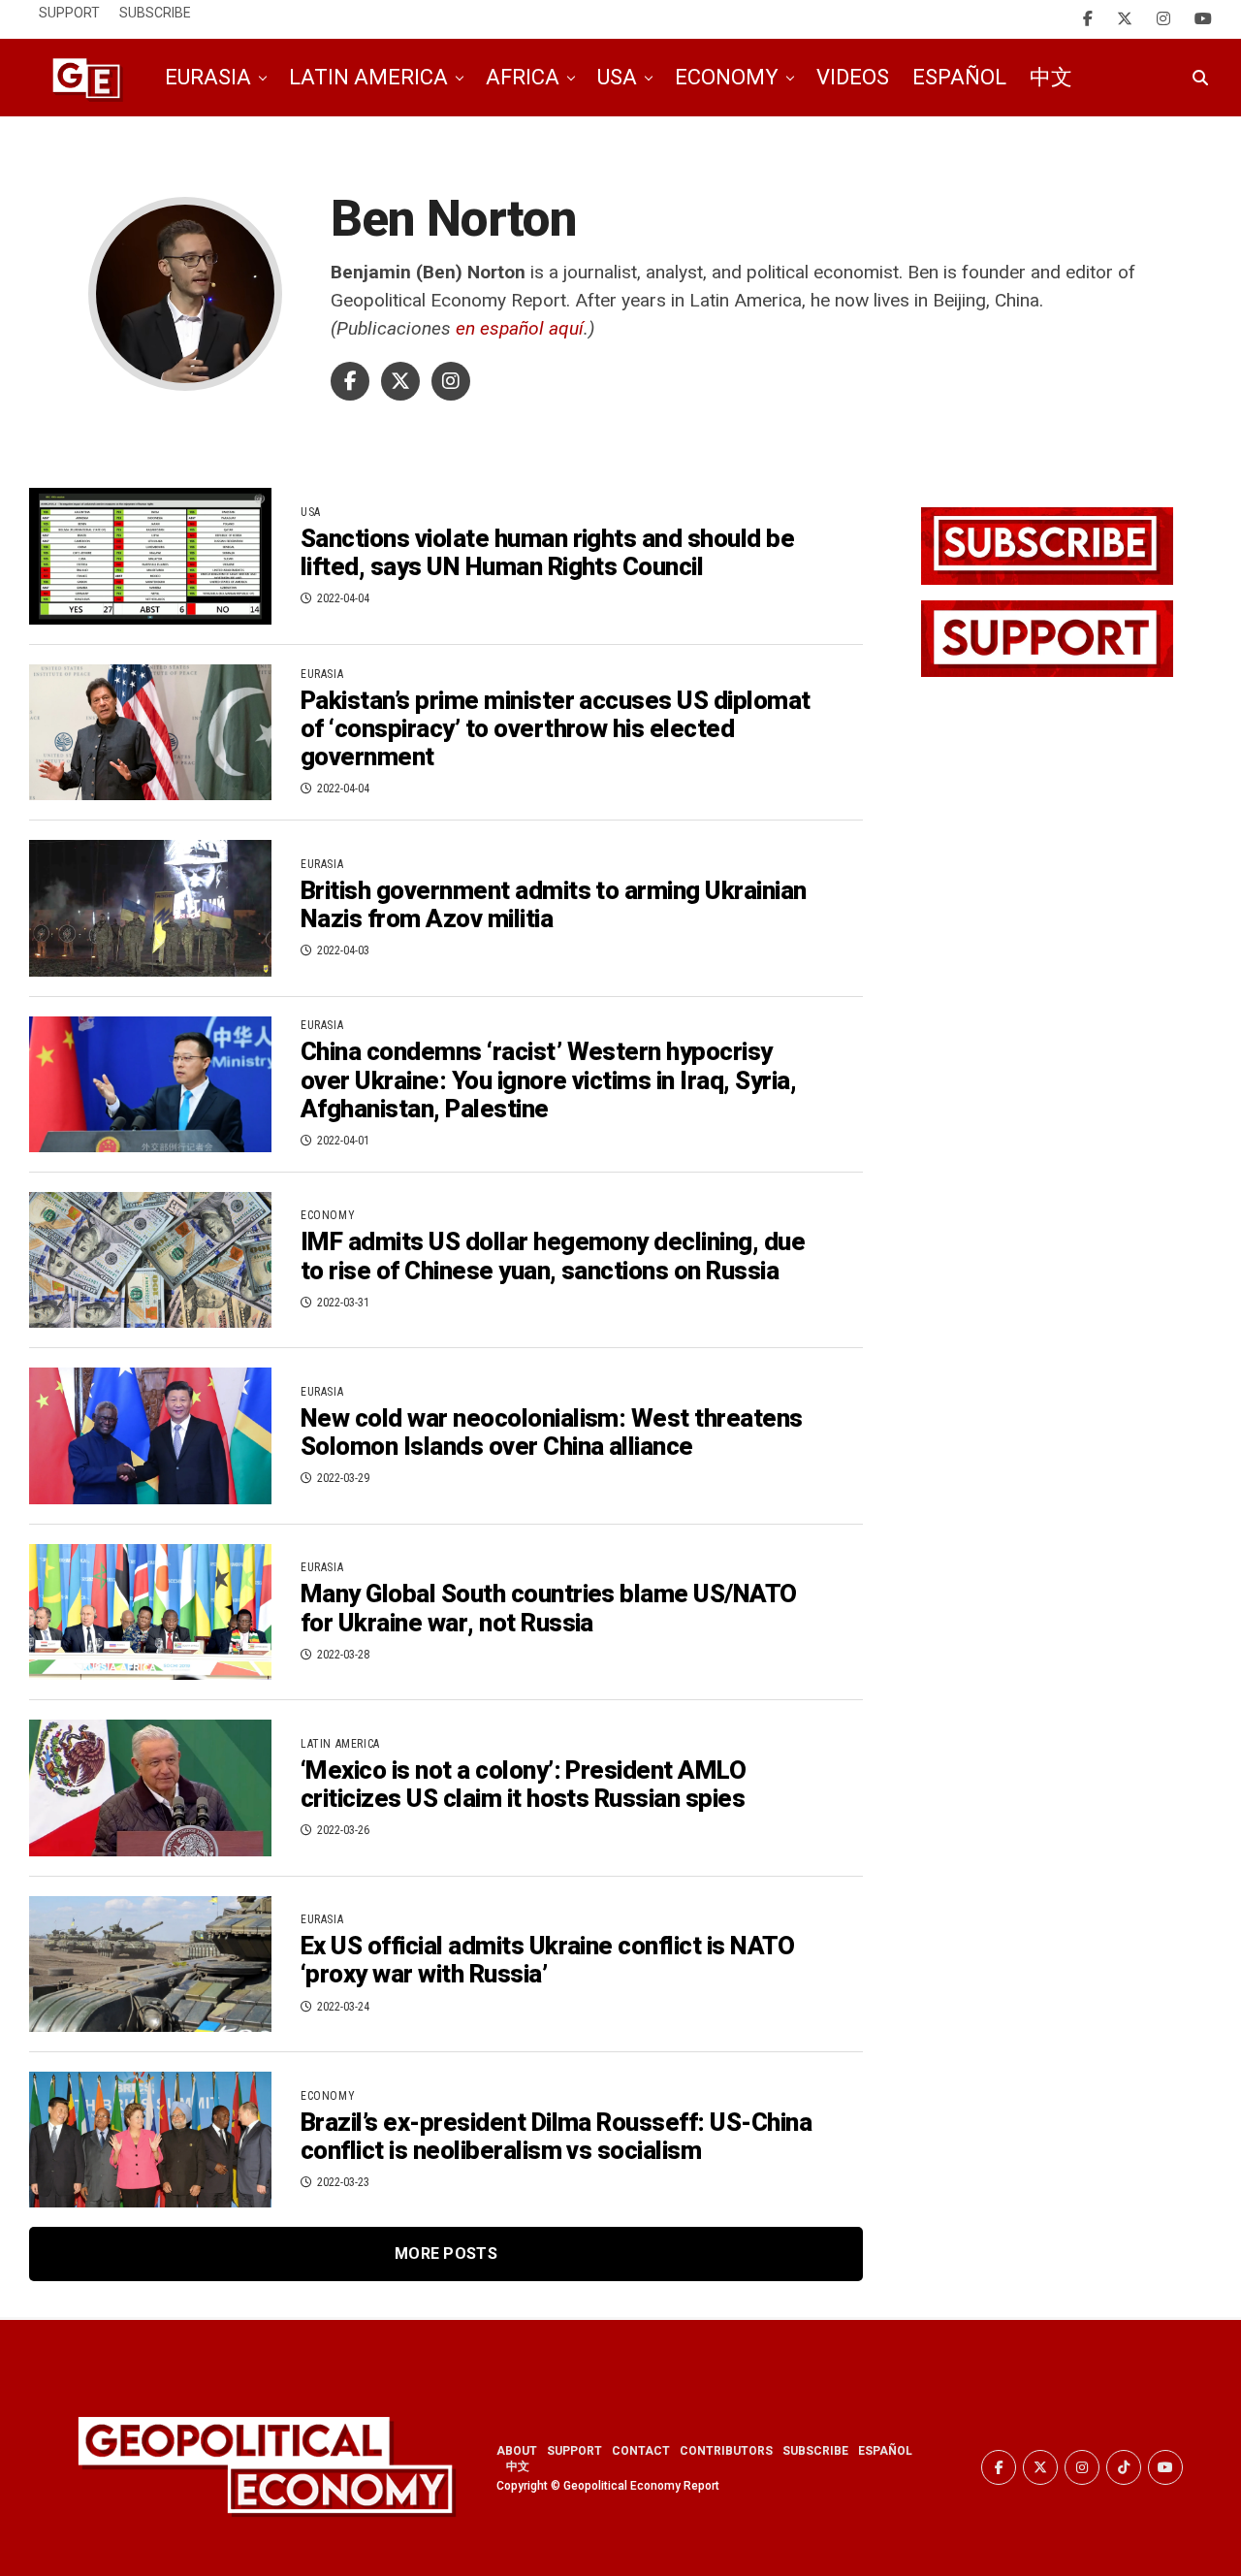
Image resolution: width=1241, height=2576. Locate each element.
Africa (523, 77)
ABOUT (517, 2451)
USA (617, 77)
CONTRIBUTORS (726, 2451)
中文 (1051, 77)
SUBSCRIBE (815, 2451)
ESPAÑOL (885, 2451)
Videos (853, 77)
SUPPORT (574, 2451)
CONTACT (641, 2451)
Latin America (368, 77)
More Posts (446, 2254)
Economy (727, 77)
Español (959, 77)
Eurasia (208, 77)
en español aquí (520, 328)
